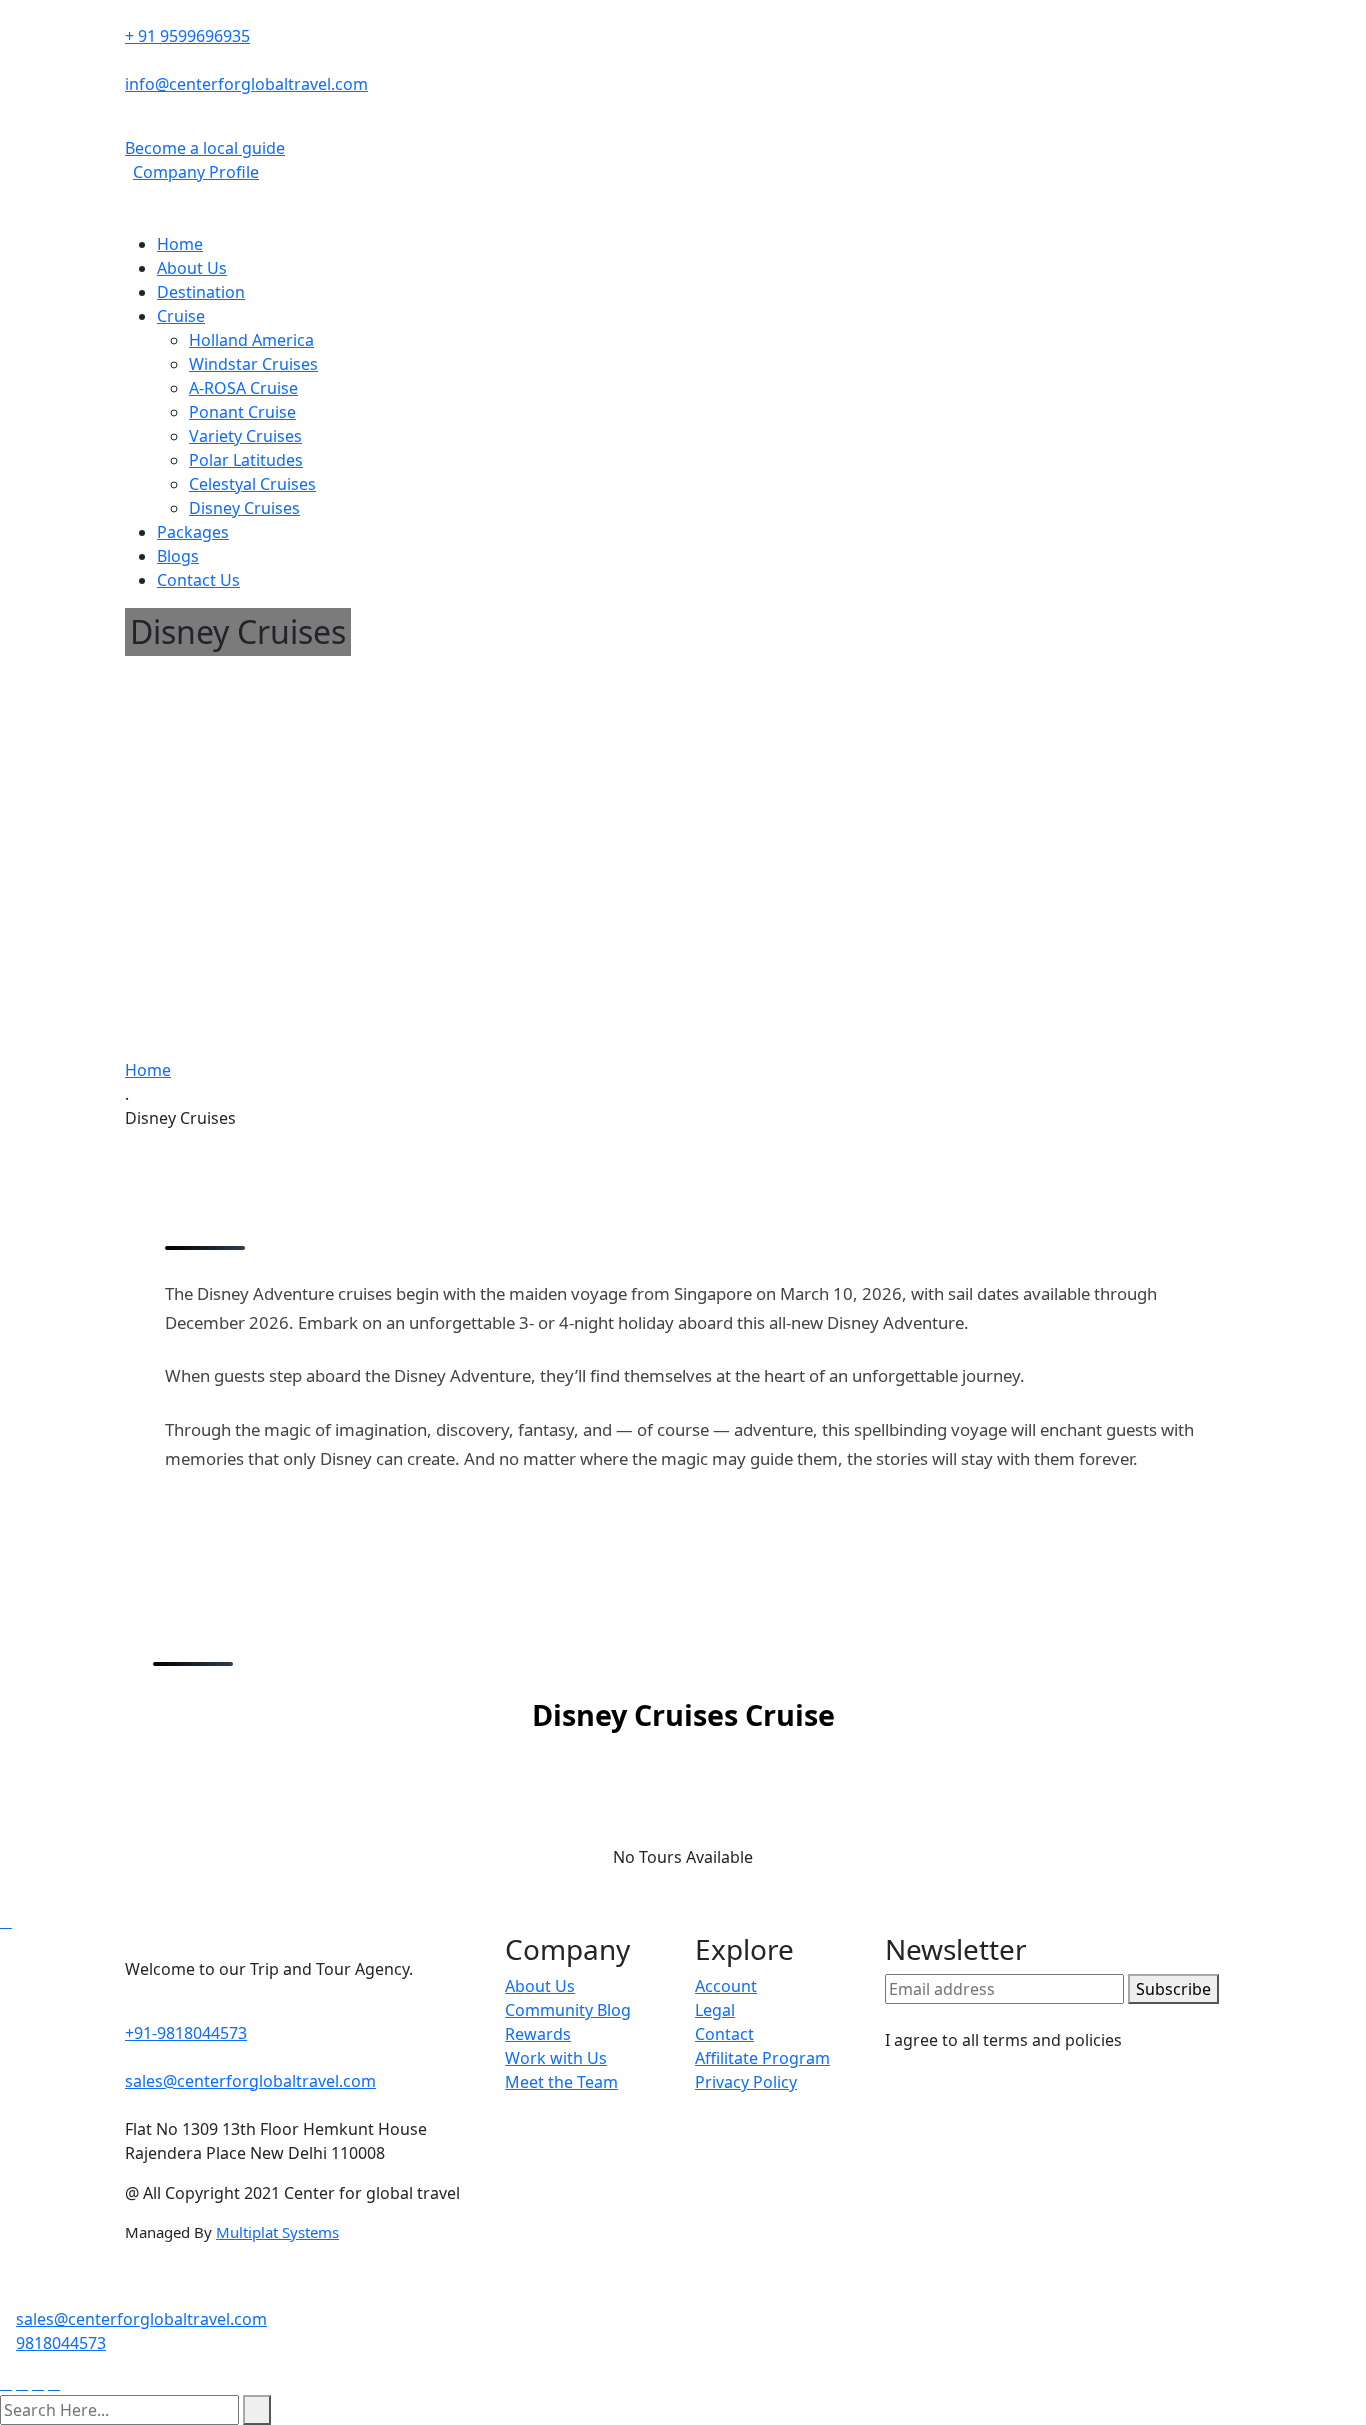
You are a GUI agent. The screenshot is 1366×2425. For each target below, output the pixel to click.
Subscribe (1173, 1989)
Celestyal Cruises (252, 484)
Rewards (538, 2034)
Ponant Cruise (242, 412)
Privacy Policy (746, 2082)
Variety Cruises (245, 436)
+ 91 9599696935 (187, 36)
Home (180, 244)
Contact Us (198, 580)
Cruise (181, 316)
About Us (192, 268)
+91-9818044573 (186, 2033)
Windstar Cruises (253, 364)
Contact (724, 2034)
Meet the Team (561, 2082)
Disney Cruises (244, 508)
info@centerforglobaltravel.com (246, 84)
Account (726, 1986)
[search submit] (257, 2410)
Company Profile (196, 172)
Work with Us (556, 2058)
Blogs (178, 556)
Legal (715, 2010)
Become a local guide (205, 148)
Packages (193, 532)
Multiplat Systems (277, 2232)
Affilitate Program (762, 2058)
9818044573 (61, 2343)
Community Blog (568, 2010)
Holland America (251, 340)
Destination (201, 292)
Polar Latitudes (246, 460)
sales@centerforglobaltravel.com (250, 2081)
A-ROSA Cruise (243, 388)
